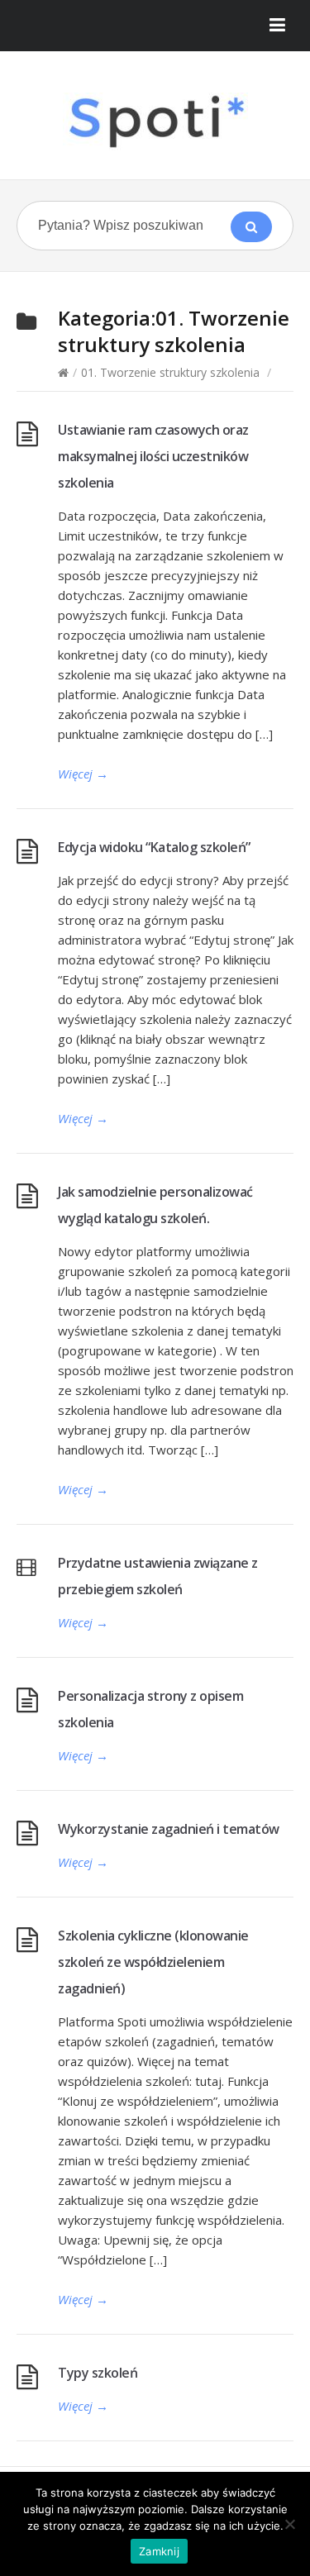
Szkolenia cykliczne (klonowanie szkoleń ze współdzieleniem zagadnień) (153, 1962)
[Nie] (289, 2524)
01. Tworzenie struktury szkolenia (170, 372)
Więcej (83, 774)
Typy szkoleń (98, 2373)
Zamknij (159, 2551)
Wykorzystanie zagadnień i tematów (169, 1829)
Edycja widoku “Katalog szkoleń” (154, 847)
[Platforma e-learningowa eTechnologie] (155, 121)
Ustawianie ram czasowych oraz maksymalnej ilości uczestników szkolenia (153, 456)
